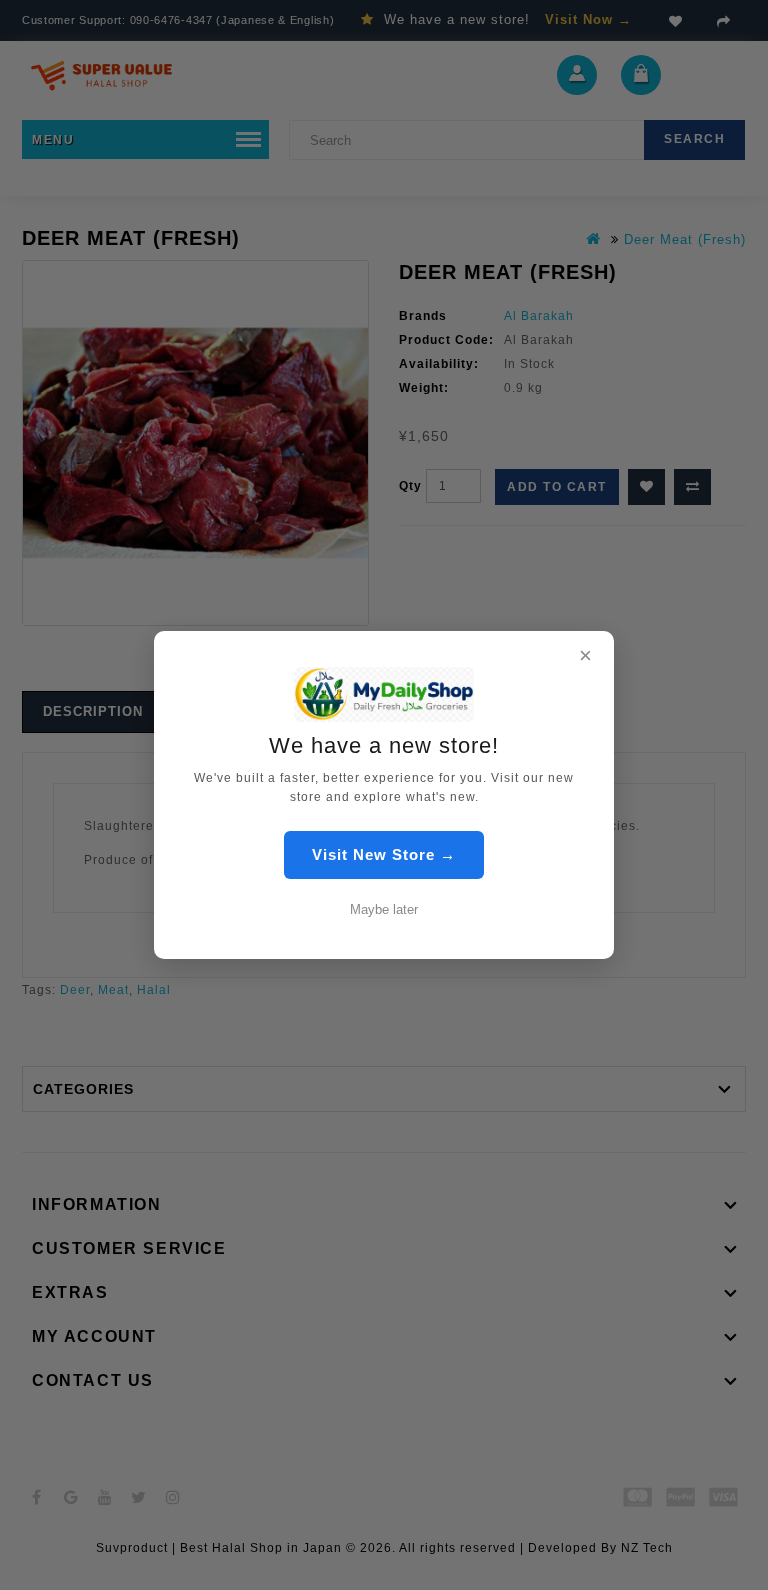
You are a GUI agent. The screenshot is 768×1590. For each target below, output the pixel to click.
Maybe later (384, 909)
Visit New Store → (384, 854)
